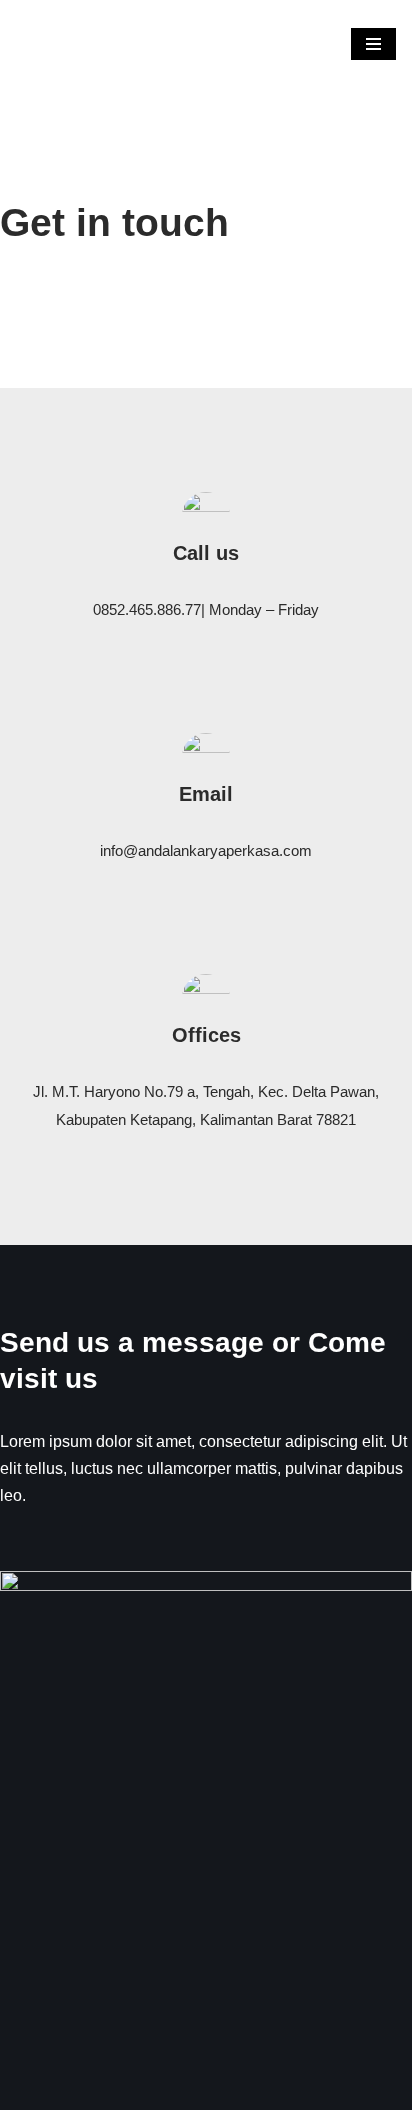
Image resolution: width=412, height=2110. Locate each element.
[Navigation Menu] (373, 44)
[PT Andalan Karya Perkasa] (57, 44)
